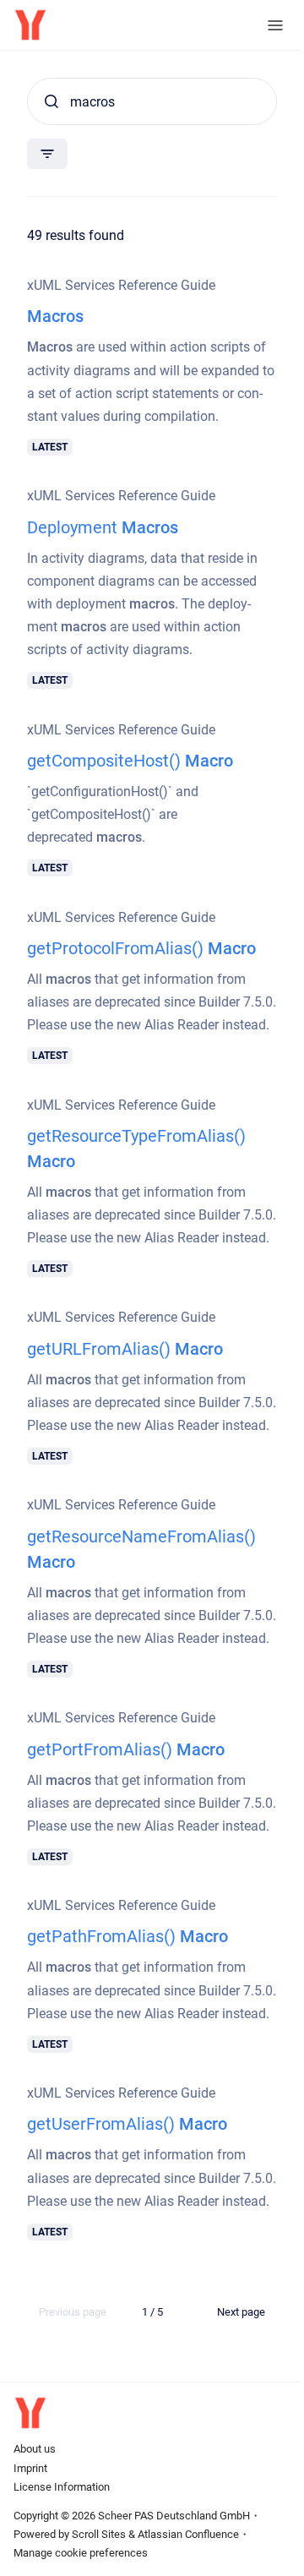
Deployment (103, 527)
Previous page (73, 2312)
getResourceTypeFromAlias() (136, 1149)
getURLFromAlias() (125, 1349)
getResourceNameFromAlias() (141, 1549)
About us (35, 2449)
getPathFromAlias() (128, 1936)
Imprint (30, 2468)
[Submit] (52, 101)
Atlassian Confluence (188, 2534)
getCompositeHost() (130, 761)
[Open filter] (47, 154)
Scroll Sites (99, 2534)
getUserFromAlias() (127, 2124)
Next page (241, 2312)
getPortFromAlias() (126, 1749)
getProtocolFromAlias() (141, 948)
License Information (62, 2487)
